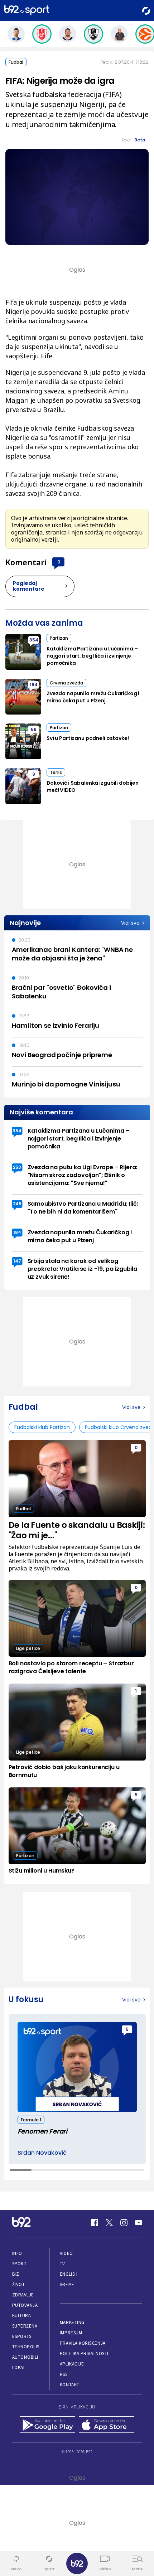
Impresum (71, 2333)
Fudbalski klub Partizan (42, 1427)
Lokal (19, 2367)
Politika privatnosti (84, 2354)
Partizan (59, 638)
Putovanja (25, 2305)
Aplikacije (72, 2364)
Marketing (72, 2322)
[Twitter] (109, 2223)
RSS (64, 2374)
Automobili (25, 2357)
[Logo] (27, 11)
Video (66, 2253)
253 (17, 1167)
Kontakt (70, 2385)
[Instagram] (124, 2223)
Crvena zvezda (66, 683)
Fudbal (16, 62)
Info (17, 2253)
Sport (20, 2264)
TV (62, 2264)
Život (19, 2284)
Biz (16, 2274)
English (69, 2274)
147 (17, 1261)
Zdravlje (23, 2295)
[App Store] (107, 2425)
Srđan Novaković (42, 2153)
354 (34, 640)
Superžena (25, 2326)
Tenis (56, 772)
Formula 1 (31, 2120)
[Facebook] (95, 2223)
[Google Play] (47, 2425)
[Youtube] (139, 2223)
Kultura (22, 2316)
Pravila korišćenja (83, 2343)
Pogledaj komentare (29, 586)
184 (34, 685)
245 (17, 1204)
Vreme (67, 2284)
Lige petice (28, 1648)
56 (34, 729)
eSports (22, 2336)
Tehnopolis (26, 2347)
